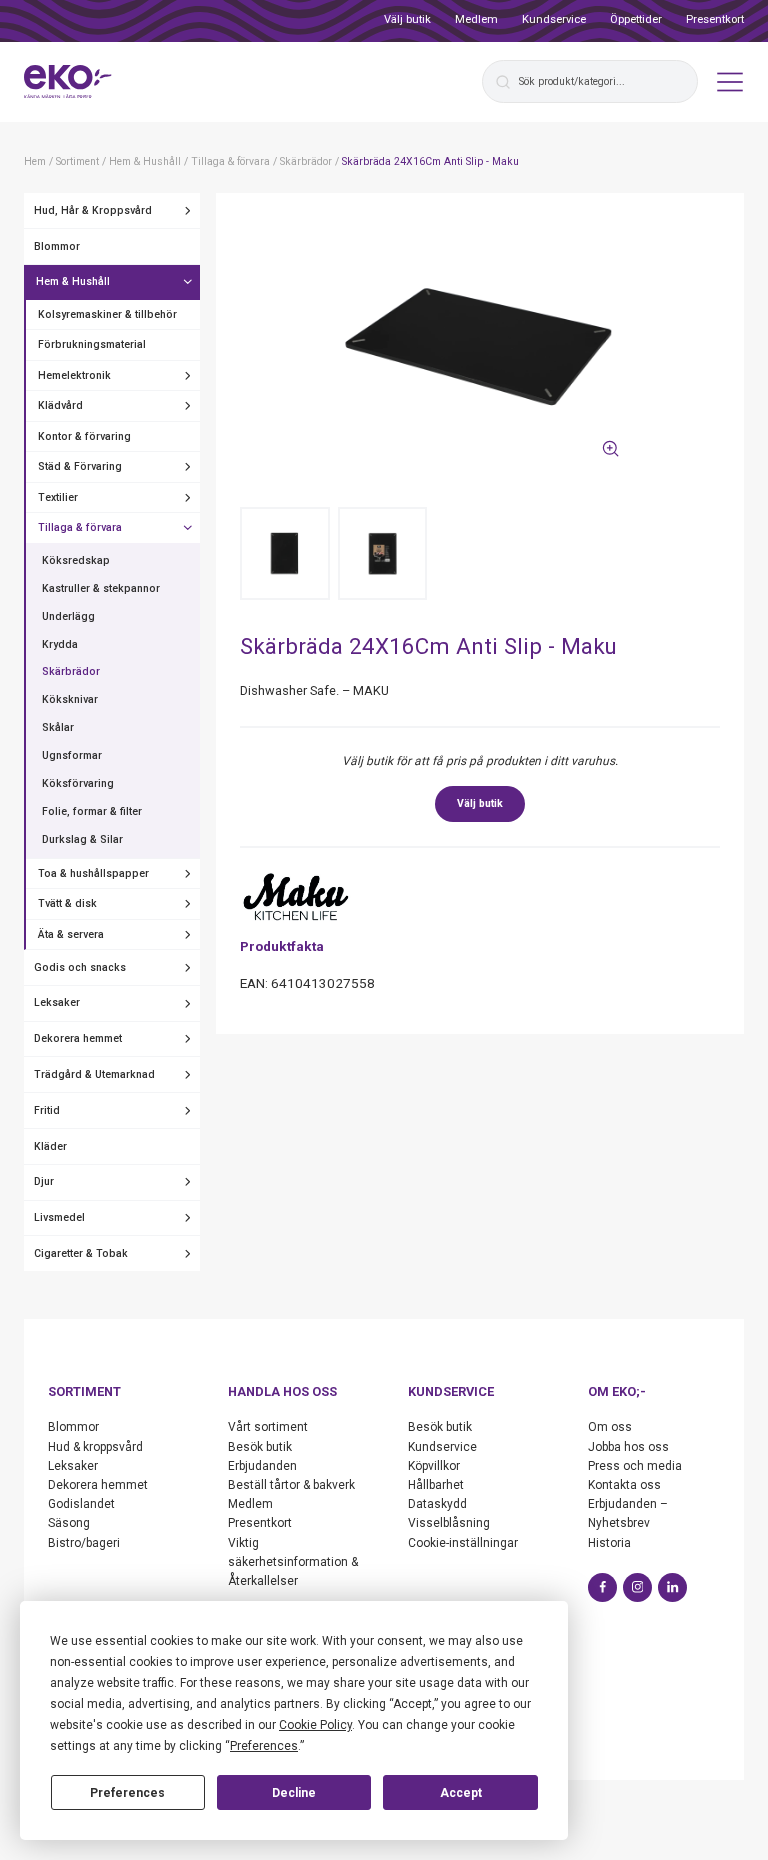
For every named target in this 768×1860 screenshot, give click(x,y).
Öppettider (636, 19)
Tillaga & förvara (80, 527)
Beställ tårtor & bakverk (291, 1485)
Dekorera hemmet (78, 1038)
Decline (294, 1793)
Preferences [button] (264, 1746)
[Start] (68, 82)
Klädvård (60, 405)
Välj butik (407, 19)
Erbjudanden (262, 1466)
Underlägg (68, 616)
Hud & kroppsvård (95, 1447)
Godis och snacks (80, 967)
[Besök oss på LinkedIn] (672, 1587)
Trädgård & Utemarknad (94, 1074)
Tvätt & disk (67, 903)
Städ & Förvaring (80, 466)
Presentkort (715, 19)
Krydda (60, 644)
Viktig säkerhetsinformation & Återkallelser (293, 1562)
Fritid (47, 1110)
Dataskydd (437, 1504)
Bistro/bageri (84, 1543)
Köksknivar (70, 699)
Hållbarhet (436, 1485)
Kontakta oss (624, 1485)
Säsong (69, 1523)
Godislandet (81, 1504)
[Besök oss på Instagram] (637, 1587)
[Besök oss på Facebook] (602, 1587)
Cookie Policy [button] (315, 1725)
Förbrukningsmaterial (92, 344)
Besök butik (260, 1447)
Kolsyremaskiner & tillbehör (107, 314)
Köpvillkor (434, 1466)
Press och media (635, 1466)
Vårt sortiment (268, 1427)
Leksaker (57, 1002)
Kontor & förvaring (84, 436)
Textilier (58, 497)
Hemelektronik (74, 375)
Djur (44, 1181)
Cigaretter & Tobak (81, 1253)
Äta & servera (71, 934)
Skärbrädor (71, 671)
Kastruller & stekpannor (101, 588)
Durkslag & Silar (82, 839)
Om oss (610, 1427)
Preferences (127, 1793)
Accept (461, 1793)
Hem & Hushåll (73, 281)
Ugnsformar (72, 755)
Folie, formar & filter (92, 811)
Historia (609, 1543)
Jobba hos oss (628, 1447)
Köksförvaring (78, 783)
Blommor (57, 246)
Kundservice (554, 19)
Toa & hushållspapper (93, 873)
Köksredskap (76, 560)
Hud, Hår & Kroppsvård (93, 210)
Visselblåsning (449, 1523)
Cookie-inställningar (463, 1543)
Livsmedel (59, 1217)
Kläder (50, 1146)
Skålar (58, 727)
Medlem (476, 19)
